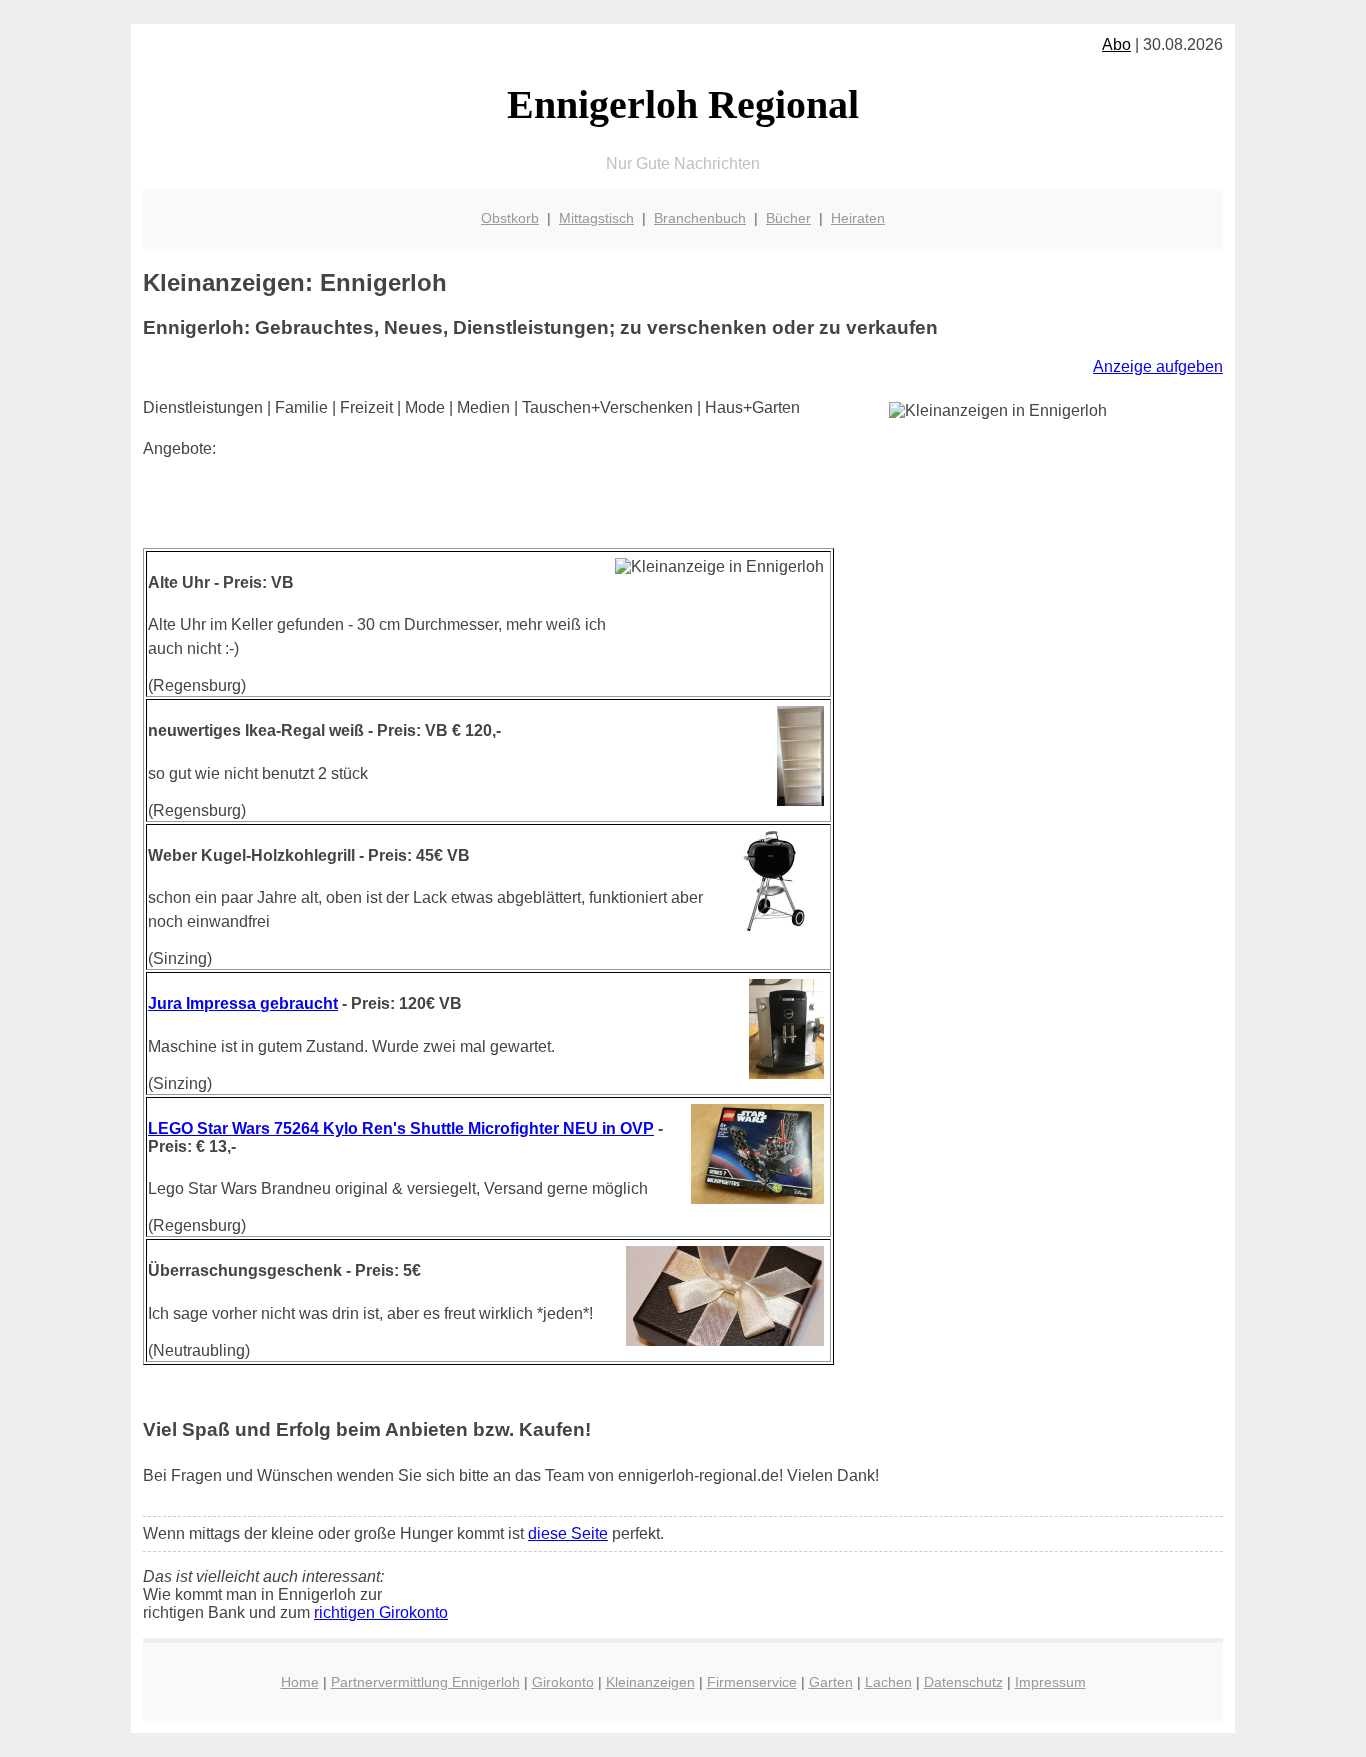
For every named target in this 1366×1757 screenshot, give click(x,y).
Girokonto (563, 1682)
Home (300, 1682)
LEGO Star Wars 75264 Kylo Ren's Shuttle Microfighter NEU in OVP (401, 1128)
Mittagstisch (596, 218)
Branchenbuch (700, 218)
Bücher (788, 218)
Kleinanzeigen (650, 1682)
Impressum (1050, 1682)
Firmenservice (752, 1682)
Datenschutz (963, 1682)
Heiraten (858, 218)
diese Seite (568, 1533)
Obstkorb (510, 218)
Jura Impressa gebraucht (243, 1003)
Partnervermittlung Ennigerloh (425, 1682)
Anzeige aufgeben (1158, 366)
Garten (831, 1682)
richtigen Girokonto (381, 1612)
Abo (1116, 44)
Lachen (888, 1682)
